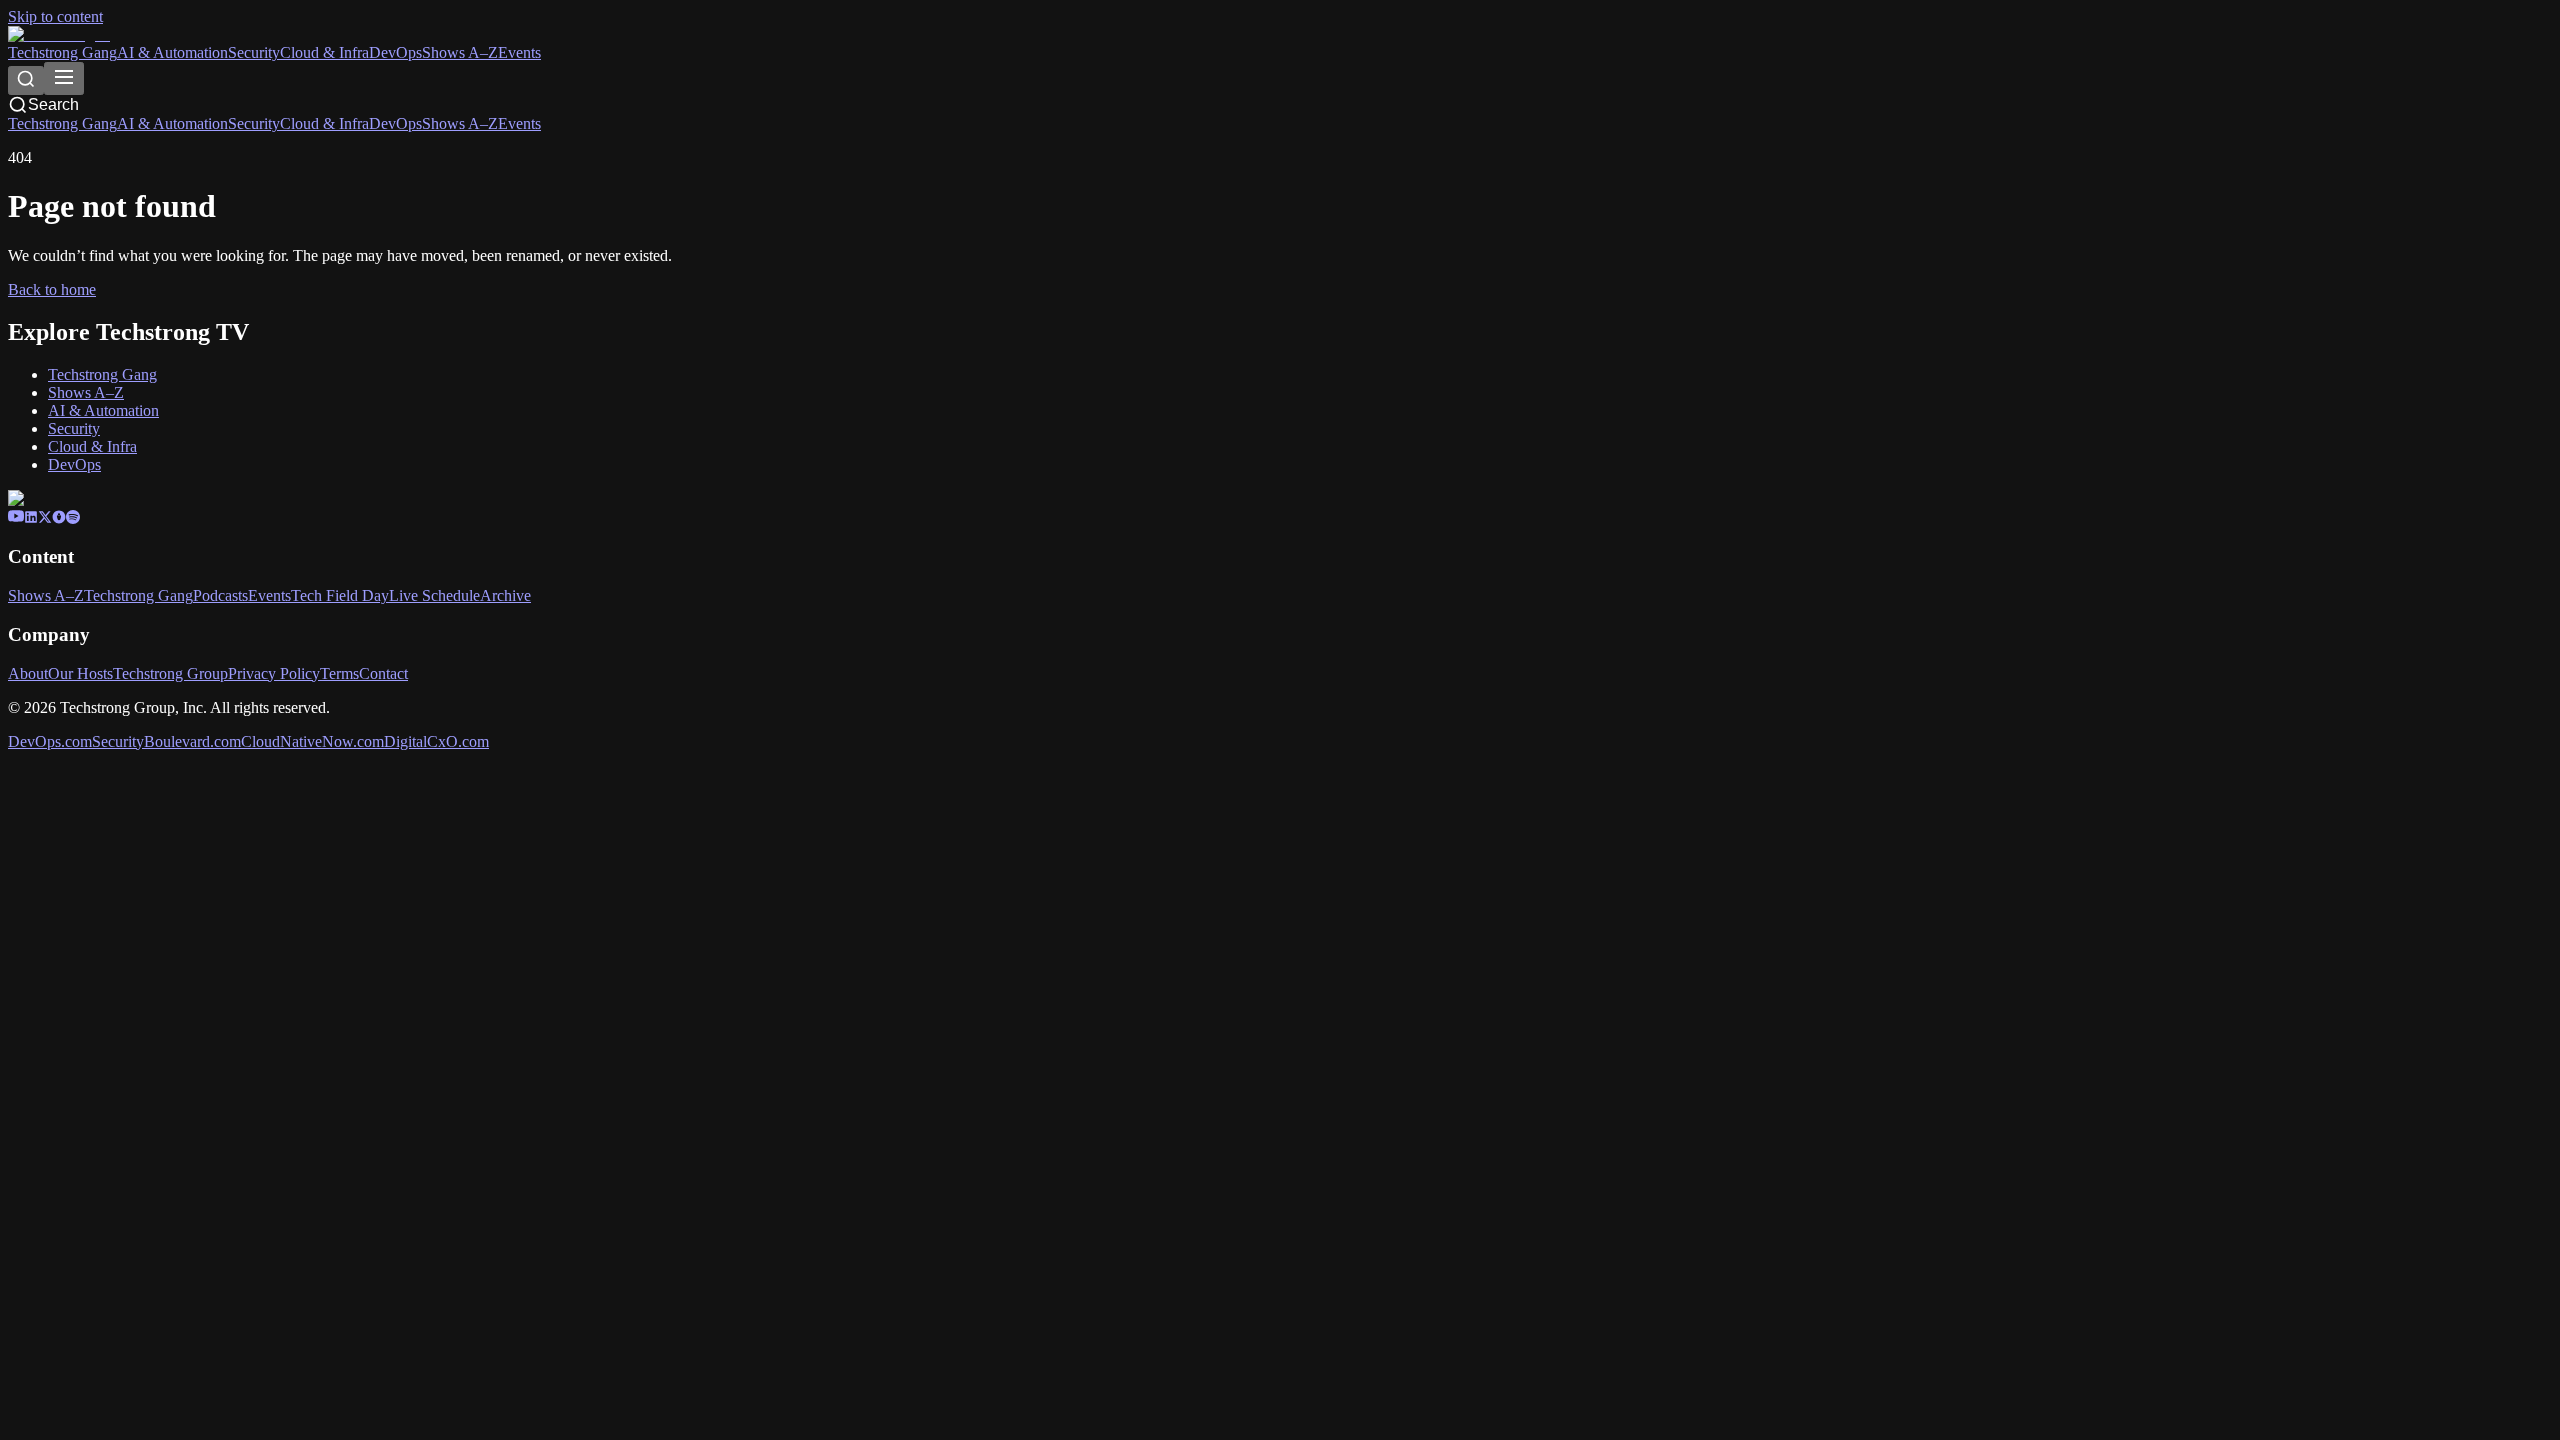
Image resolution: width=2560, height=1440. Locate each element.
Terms (339, 673)
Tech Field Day (340, 595)
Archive (505, 595)
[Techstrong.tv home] (59, 34)
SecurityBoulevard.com (166, 741)
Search (53, 104)
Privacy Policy (274, 673)
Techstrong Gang (62, 52)
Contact (383, 673)
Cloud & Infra (324, 52)
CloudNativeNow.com (312, 741)
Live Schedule (434, 595)
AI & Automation (172, 52)
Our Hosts (80, 673)
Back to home (52, 289)
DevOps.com (50, 741)
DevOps (395, 52)
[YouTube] (16, 518)
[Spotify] (73, 518)
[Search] (26, 80)
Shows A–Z (460, 52)
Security (254, 52)
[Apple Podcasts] (59, 518)
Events (519, 52)
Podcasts (220, 595)
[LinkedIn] (31, 518)
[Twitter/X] (45, 518)
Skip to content (55, 16)
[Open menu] (64, 78)
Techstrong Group (170, 673)
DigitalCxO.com (436, 741)
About (28, 673)
